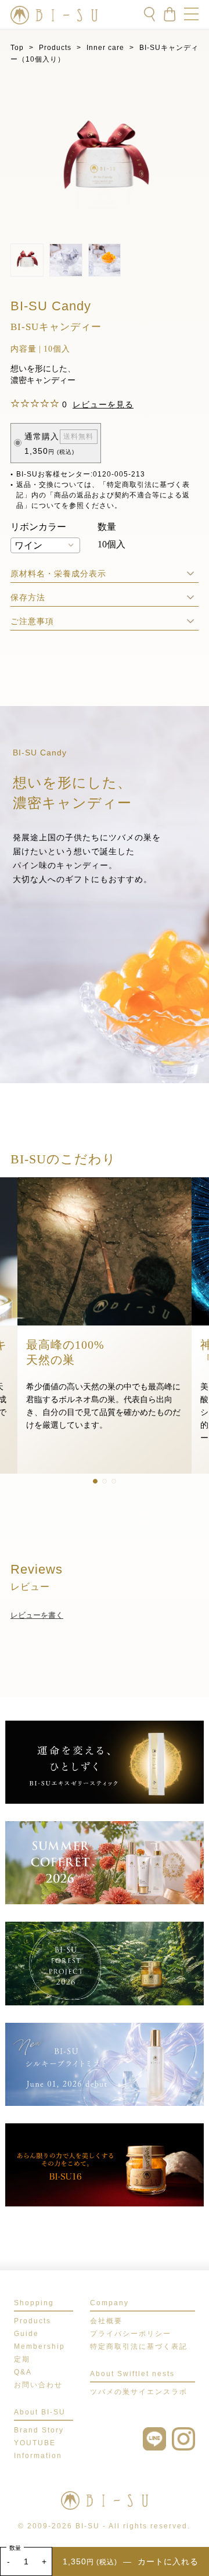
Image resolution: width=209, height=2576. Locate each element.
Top (17, 48)
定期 (22, 2359)
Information (38, 2456)
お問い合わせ (38, 2385)
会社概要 (106, 2321)
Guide (26, 2334)
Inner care (105, 48)
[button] (95, 1481)
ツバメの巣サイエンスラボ (139, 2392)
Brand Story (39, 2430)
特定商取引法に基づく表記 (139, 2346)
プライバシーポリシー (131, 2334)
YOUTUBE (35, 2443)
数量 (15, 2548)
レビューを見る (103, 404)
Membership (39, 2346)
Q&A (23, 2372)
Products (55, 48)
